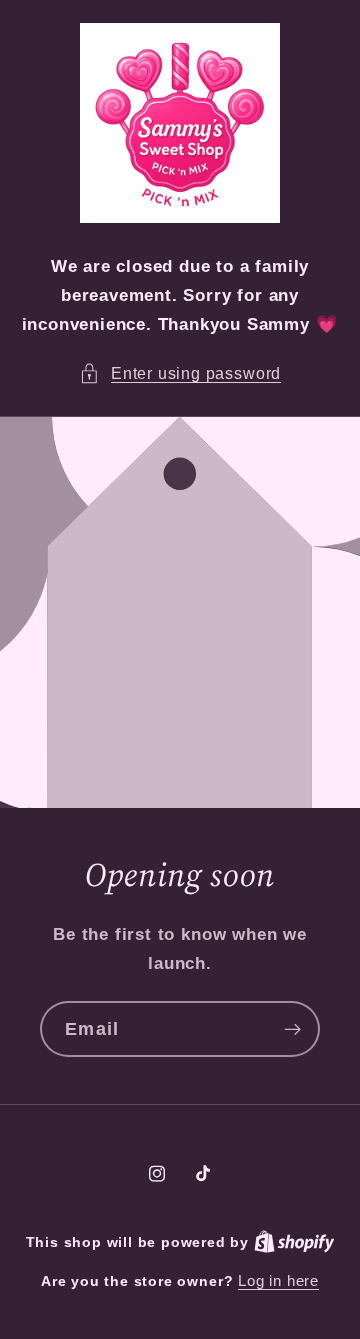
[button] (180, 373)
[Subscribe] (292, 1030)
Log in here (278, 1280)
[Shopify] (294, 1241)
